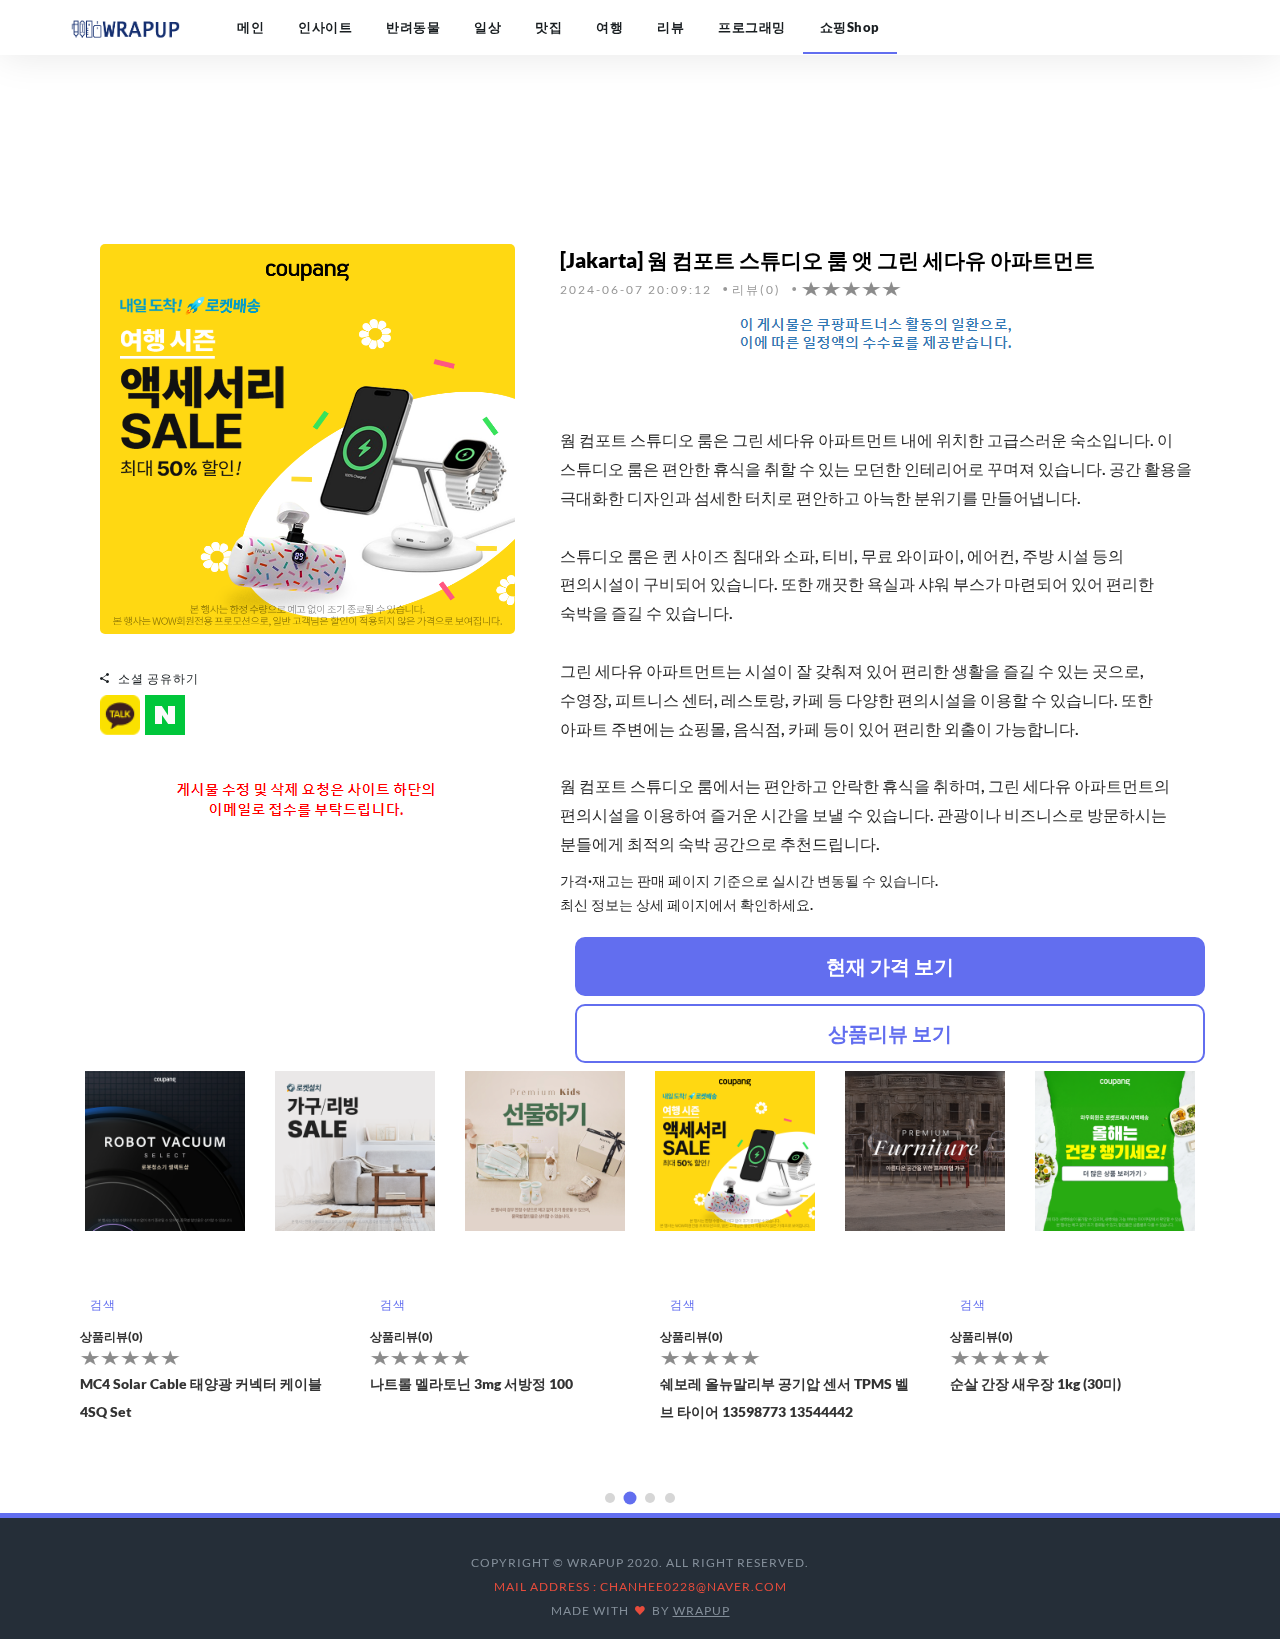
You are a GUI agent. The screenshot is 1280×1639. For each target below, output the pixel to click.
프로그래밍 (752, 27)
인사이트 (325, 27)
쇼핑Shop (850, 27)
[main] (125, 27)
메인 (250, 27)
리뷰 (670, 27)
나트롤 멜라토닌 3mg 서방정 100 (181, 1383)
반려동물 (413, 27)
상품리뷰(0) (111, 1336)
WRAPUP (701, 1610)
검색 (102, 1304)
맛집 (548, 27)
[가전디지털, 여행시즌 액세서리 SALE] (307, 436)
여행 (609, 27)
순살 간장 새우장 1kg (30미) (745, 1383)
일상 (487, 27)
